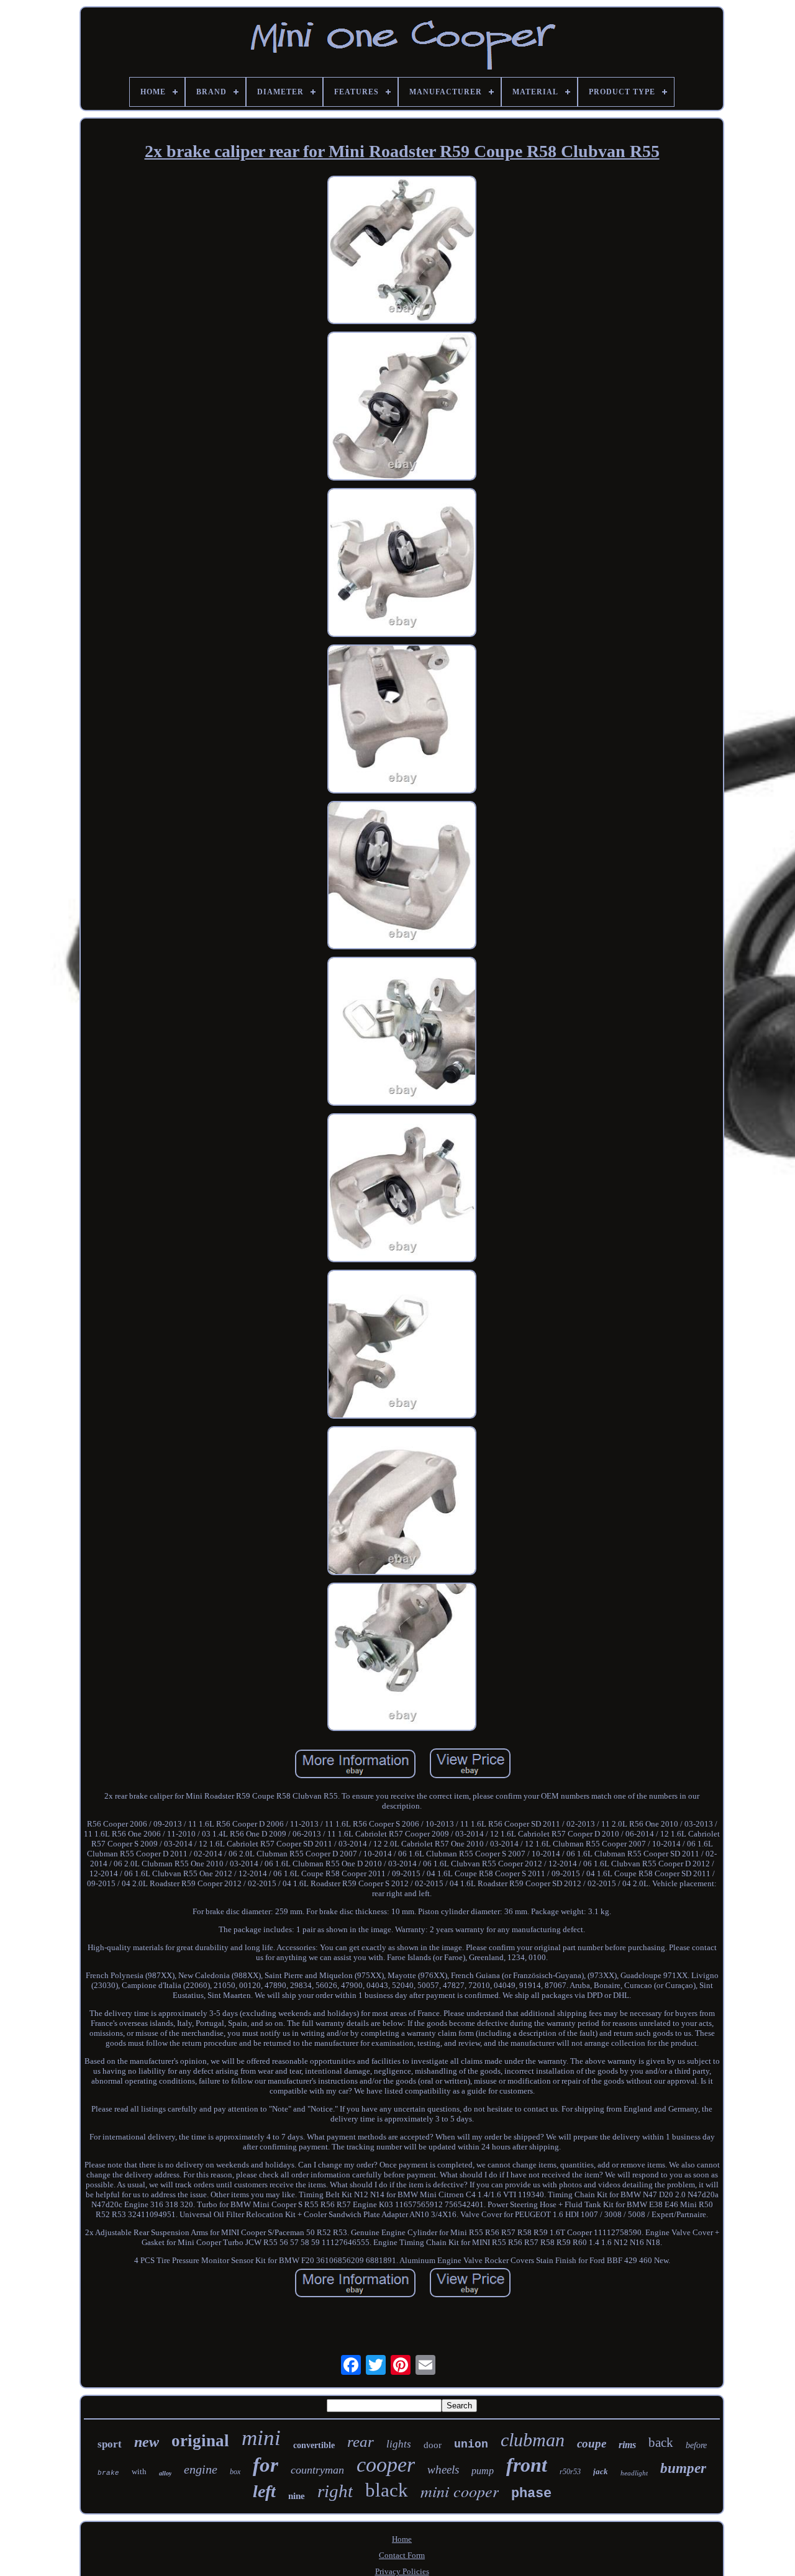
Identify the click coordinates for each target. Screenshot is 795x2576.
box (235, 2472)
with (139, 2471)
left (264, 2491)
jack (601, 2471)
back (661, 2443)
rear (361, 2442)
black (387, 2490)
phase (531, 2494)
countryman (317, 2470)
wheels (443, 2470)
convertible (314, 2445)
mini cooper (460, 2491)
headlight (634, 2473)
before (696, 2445)
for (266, 2465)
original (200, 2441)
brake (108, 2473)
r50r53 (570, 2472)
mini (261, 2438)
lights (399, 2444)
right (335, 2491)
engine (201, 2469)
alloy (165, 2473)
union (471, 2444)
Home (402, 2539)
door (433, 2445)
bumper (683, 2468)
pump (483, 2471)
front (527, 2465)
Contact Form (402, 2555)
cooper (386, 2465)
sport (110, 2444)
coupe (592, 2443)
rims (627, 2445)
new (147, 2442)
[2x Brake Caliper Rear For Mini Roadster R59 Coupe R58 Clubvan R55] (402, 251)
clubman (533, 2440)
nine (297, 2496)
